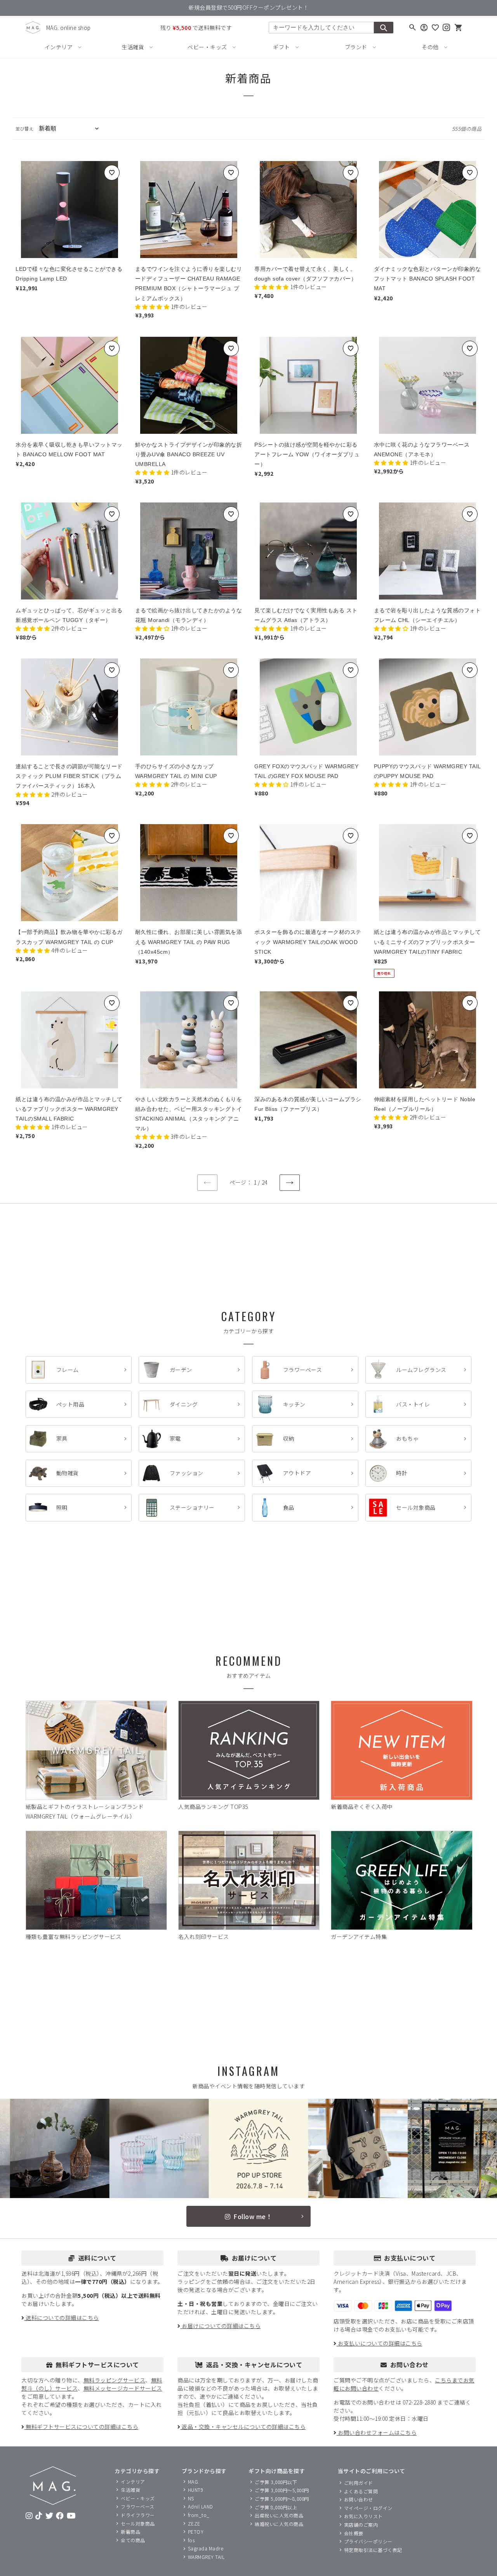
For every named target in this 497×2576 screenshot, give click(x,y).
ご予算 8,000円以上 (276, 2507)
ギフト (282, 47)
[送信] (384, 28)
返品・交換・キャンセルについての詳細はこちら (243, 2427)
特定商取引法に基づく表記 (373, 2550)
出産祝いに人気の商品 (279, 2515)
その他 (430, 47)
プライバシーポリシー (368, 2541)
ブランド (356, 47)
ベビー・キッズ (207, 47)
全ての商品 (133, 2540)
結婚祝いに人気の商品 (279, 2524)
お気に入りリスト (363, 2516)
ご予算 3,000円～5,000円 (282, 2490)
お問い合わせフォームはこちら (377, 2432)
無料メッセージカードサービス (123, 2388)
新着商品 (130, 2532)
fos (191, 2540)
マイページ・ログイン (368, 2508)
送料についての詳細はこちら (62, 2318)
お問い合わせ (359, 2499)
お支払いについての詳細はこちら (380, 2343)
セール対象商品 (138, 2523)
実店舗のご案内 (361, 2525)
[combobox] (321, 28)
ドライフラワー (138, 2515)
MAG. (194, 2482)
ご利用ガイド (359, 2483)
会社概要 (354, 2533)
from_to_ (199, 2515)
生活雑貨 (133, 47)
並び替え (24, 128)
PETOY (196, 2532)
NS (191, 2498)
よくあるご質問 (361, 2491)
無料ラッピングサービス (115, 2380)
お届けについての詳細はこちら (221, 2326)
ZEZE (194, 2523)
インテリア (59, 47)
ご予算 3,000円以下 (276, 2482)
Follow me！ (253, 2216)
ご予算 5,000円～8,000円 (282, 2499)
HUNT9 (196, 2490)
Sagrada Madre (206, 2548)
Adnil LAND (201, 2506)
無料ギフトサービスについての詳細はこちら (81, 2427)
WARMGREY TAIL (206, 2557)
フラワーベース (138, 2506)
